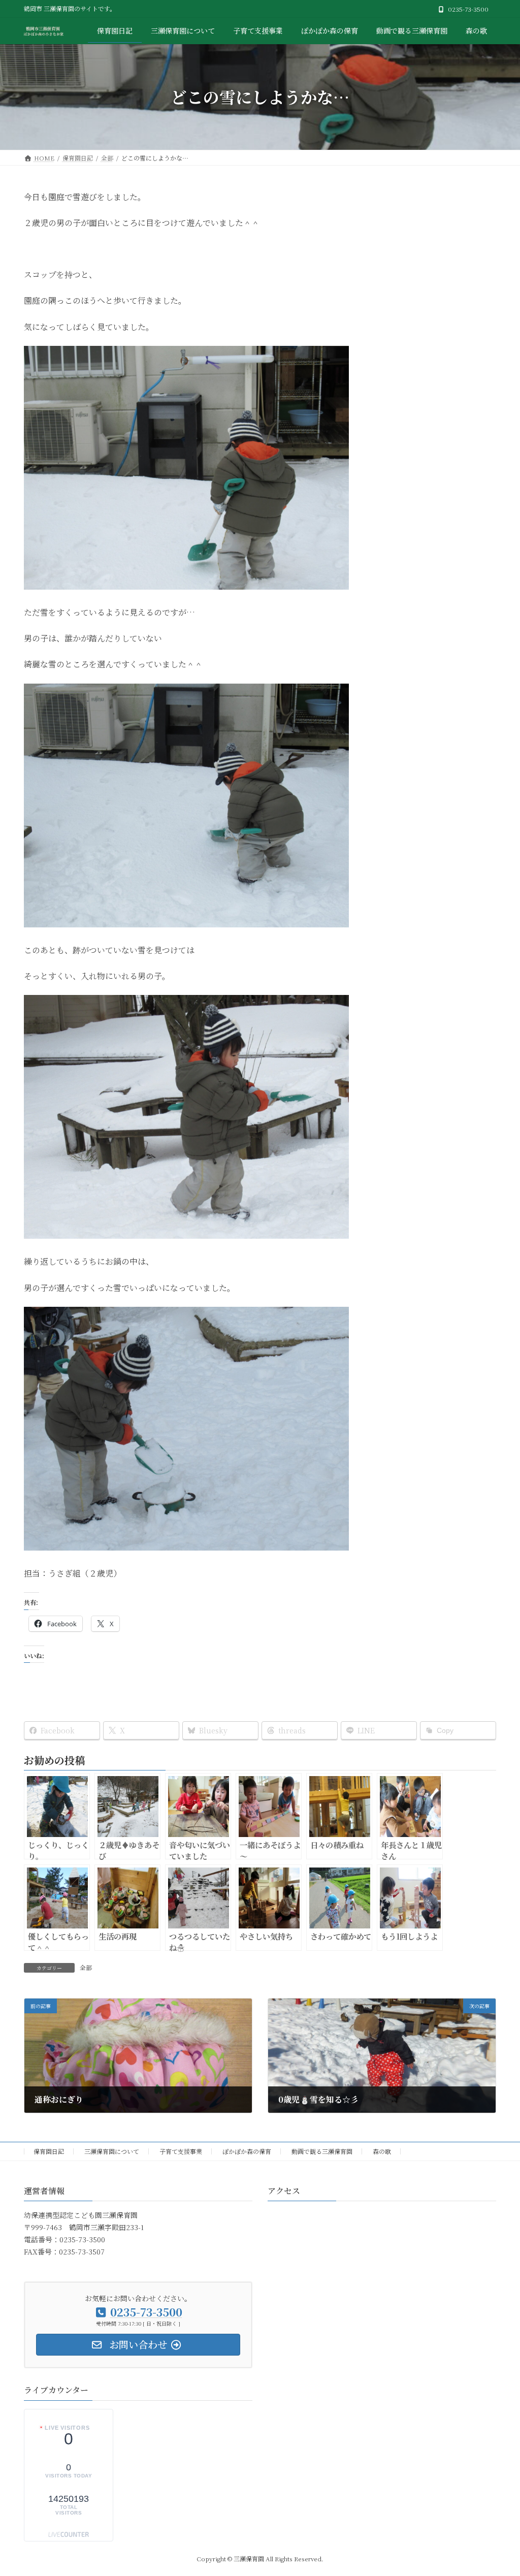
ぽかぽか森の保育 (247, 2151)
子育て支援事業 (181, 2151)
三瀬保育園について (112, 2151)
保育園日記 (49, 2151)
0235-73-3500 (468, 9)
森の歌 (382, 2151)
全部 (86, 1967)
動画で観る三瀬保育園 (322, 2151)
